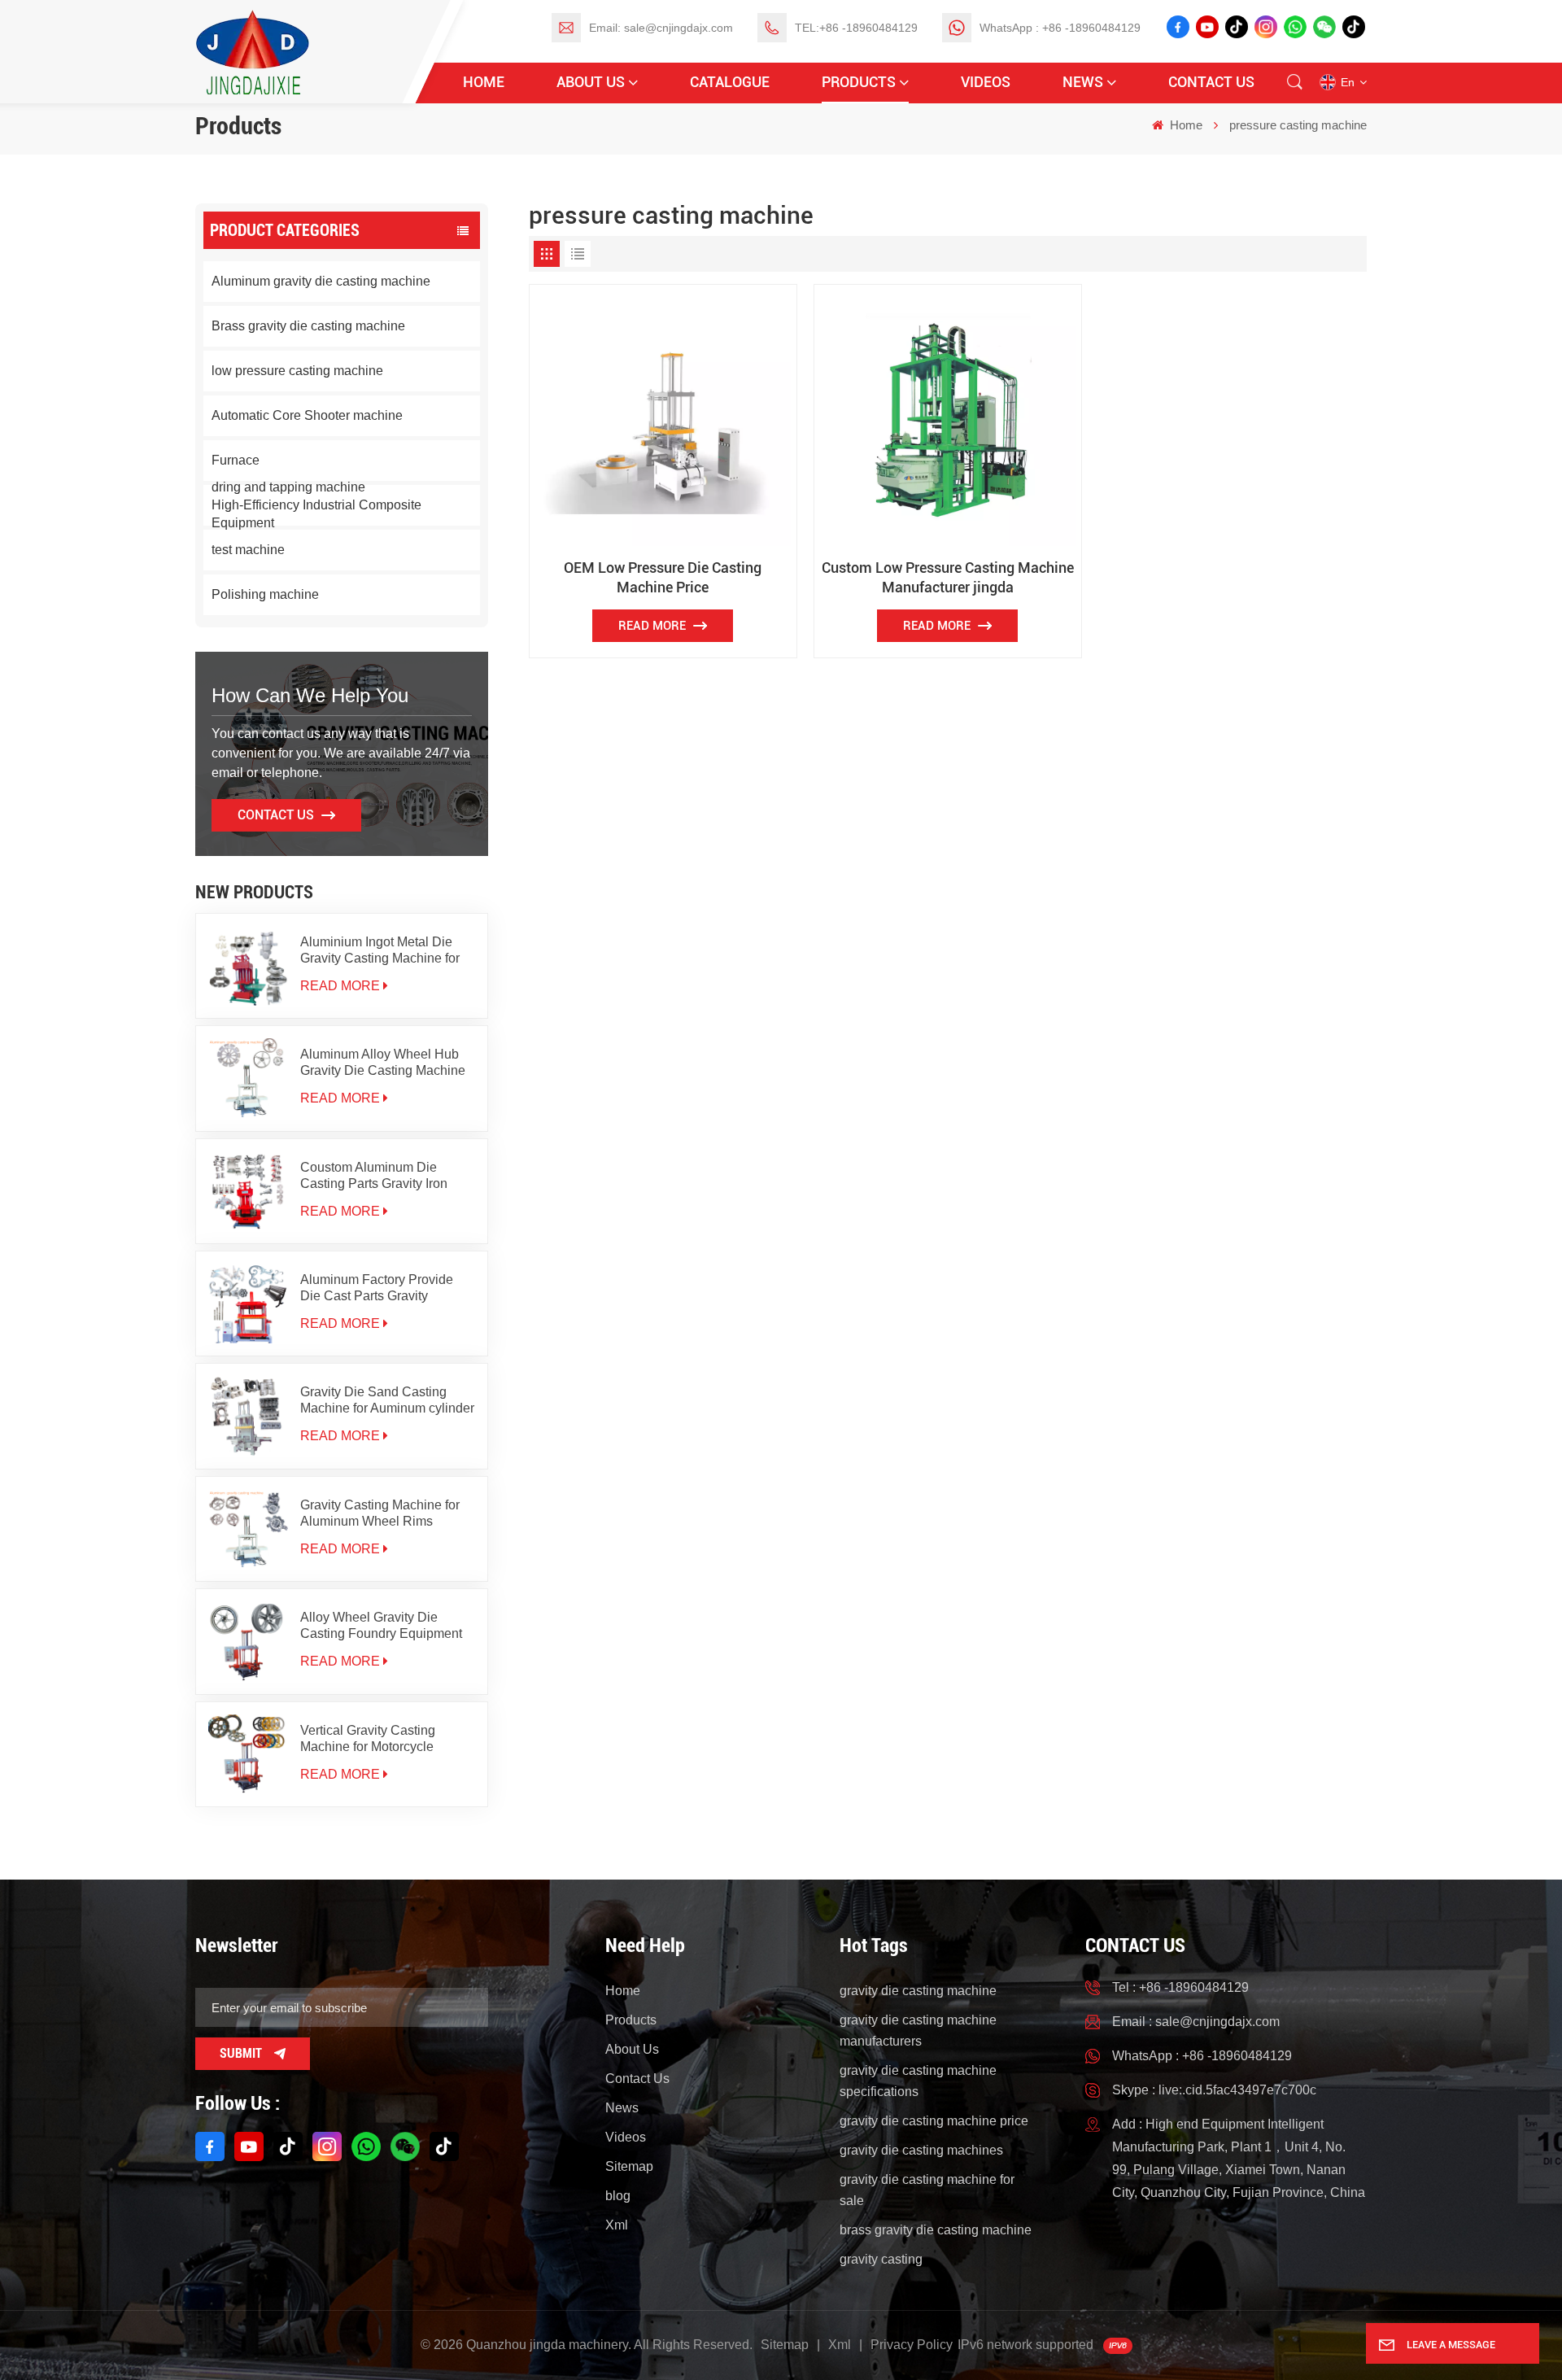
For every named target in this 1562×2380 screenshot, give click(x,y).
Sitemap (629, 2166)
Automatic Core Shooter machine (307, 415)
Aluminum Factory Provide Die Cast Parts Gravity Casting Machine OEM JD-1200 (377, 1288)
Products (859, 82)
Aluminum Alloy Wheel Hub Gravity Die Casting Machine (383, 1062)
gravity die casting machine (918, 1991)
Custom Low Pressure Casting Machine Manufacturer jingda (948, 577)
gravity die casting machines (921, 2150)
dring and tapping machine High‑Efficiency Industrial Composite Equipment (316, 505)
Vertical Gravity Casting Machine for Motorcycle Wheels (368, 1739)
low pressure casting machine (297, 371)
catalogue (730, 82)
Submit (241, 2053)
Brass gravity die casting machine (308, 326)
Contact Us (1211, 82)
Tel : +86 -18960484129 (1180, 1987)
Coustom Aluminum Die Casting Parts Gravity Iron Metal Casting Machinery (374, 1176)
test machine (248, 550)
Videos (986, 82)
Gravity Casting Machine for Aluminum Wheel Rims (380, 1513)
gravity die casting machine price (934, 2121)
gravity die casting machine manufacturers (918, 2031)
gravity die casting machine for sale (927, 2190)
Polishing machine (265, 594)
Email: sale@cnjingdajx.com (661, 28)
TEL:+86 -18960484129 (856, 28)
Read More (340, 986)
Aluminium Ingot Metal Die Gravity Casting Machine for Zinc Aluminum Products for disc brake (380, 951)
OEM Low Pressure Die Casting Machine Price (663, 577)
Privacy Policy (912, 2345)
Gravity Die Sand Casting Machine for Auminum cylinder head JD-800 (387, 1401)
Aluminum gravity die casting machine (321, 281)
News (1083, 82)
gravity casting (881, 2259)
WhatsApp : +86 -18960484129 (1060, 28)
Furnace (236, 460)
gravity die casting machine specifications (918, 2081)
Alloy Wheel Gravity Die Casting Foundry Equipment (381, 1625)
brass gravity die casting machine (936, 2230)
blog (618, 2196)
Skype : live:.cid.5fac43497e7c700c (1214, 2090)
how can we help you (310, 695)
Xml (617, 2225)
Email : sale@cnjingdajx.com (1196, 2022)
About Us (591, 82)
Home (484, 82)
